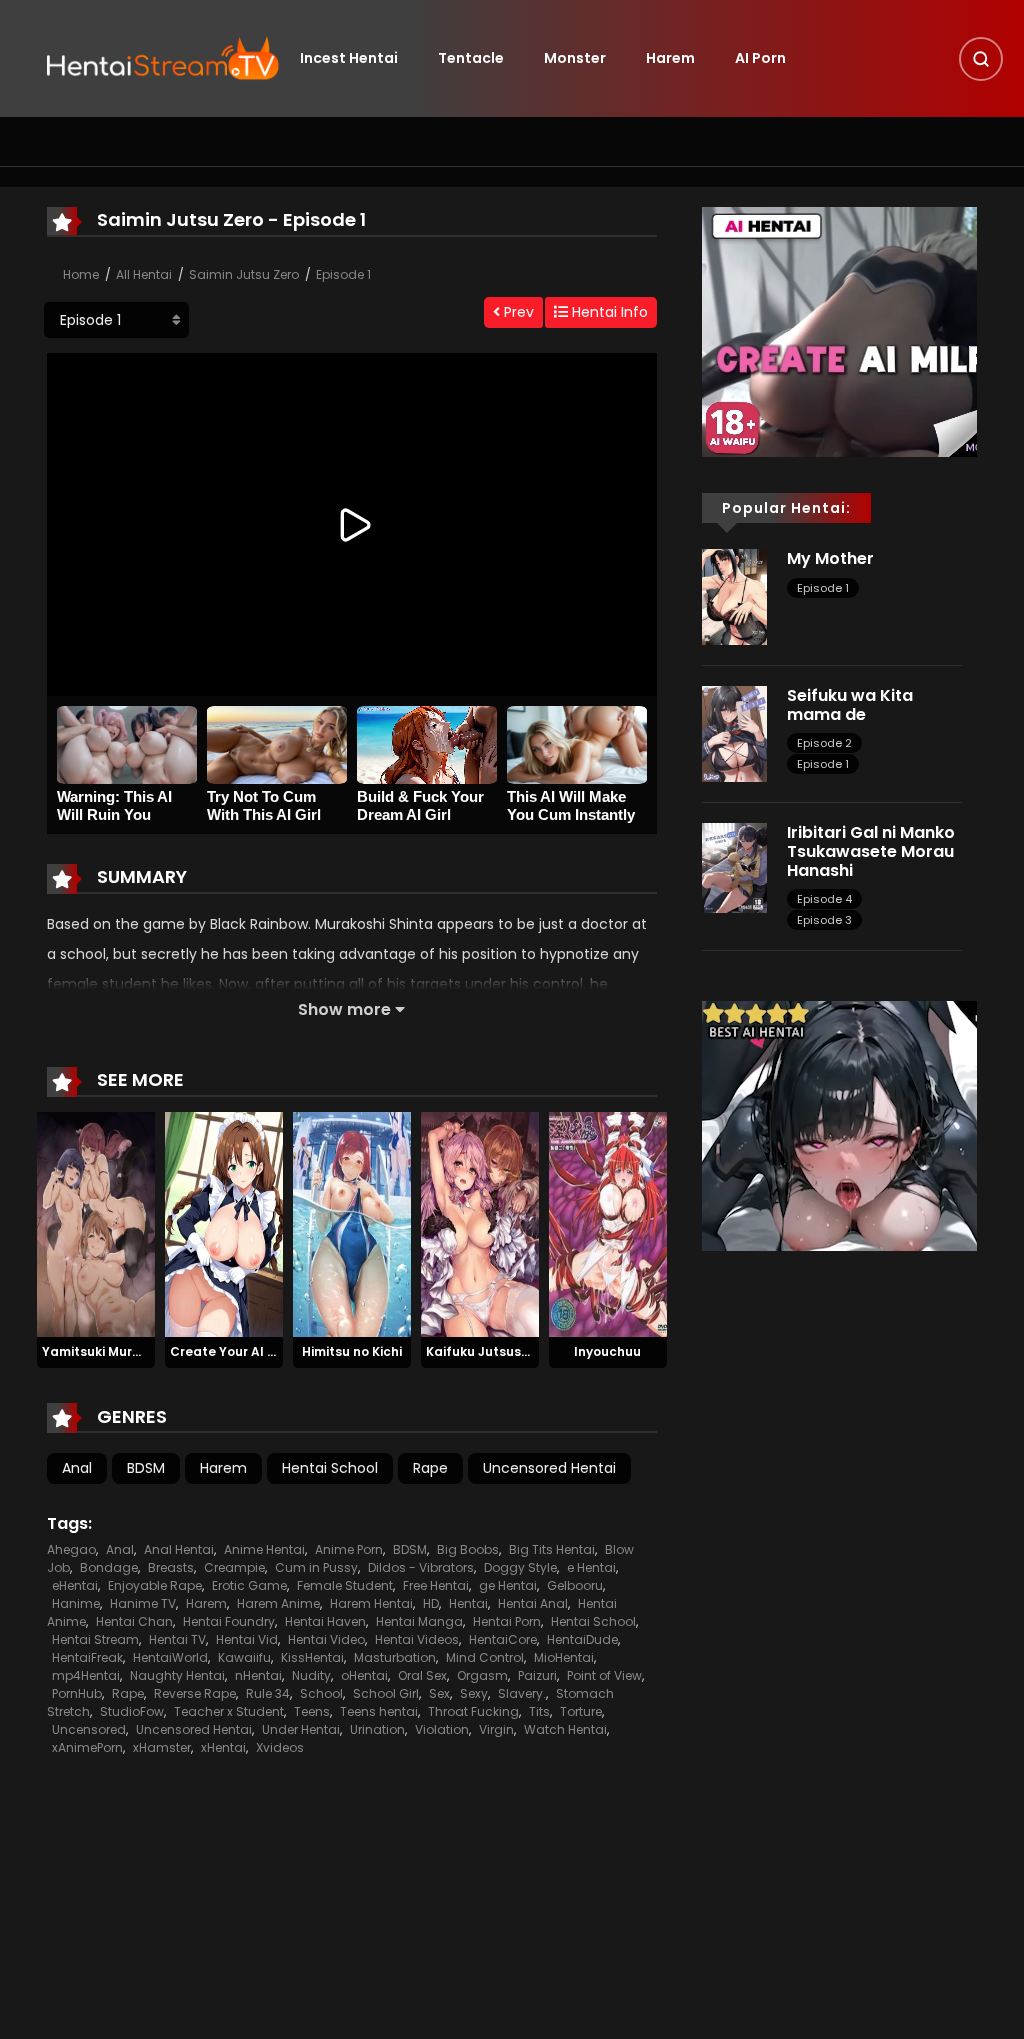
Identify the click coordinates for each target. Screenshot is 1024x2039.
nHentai (258, 1675)
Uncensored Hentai (549, 1468)
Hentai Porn (507, 1621)
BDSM (146, 1468)
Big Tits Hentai (552, 1549)
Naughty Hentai (177, 1675)
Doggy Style (520, 1567)
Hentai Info (608, 312)
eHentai (75, 1585)
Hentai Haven (325, 1621)
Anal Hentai (179, 1549)
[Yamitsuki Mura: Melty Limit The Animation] (96, 1224)
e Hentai (591, 1567)
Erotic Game (249, 1585)
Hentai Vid (247, 1639)
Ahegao (71, 1549)
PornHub (77, 1693)
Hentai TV (177, 1639)
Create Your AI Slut (231, 1351)
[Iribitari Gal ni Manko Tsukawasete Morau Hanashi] (734, 867)
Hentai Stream (95, 1639)
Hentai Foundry (229, 1621)
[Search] (981, 59)
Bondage (109, 1567)
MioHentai (564, 1657)
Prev (517, 312)
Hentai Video (326, 1639)
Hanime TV (143, 1603)
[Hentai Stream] (163, 57)
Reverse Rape (195, 1693)
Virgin (496, 1729)
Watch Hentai (565, 1729)
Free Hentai (436, 1585)
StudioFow (132, 1711)
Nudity (311, 1675)
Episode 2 (824, 743)
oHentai (364, 1675)
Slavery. (522, 1693)
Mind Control (485, 1657)
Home (81, 274)
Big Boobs (468, 1549)
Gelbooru (575, 1585)
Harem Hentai (371, 1603)
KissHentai (312, 1657)
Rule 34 (268, 1693)
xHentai (223, 1747)
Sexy (474, 1693)
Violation (442, 1729)
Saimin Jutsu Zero (244, 274)
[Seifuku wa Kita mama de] (734, 733)
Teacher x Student (229, 1711)
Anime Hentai (264, 1549)
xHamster (162, 1747)
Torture (581, 1711)
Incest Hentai (349, 58)
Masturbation (395, 1657)
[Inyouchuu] (608, 1224)
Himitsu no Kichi (352, 1351)
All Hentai (144, 274)
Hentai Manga (419, 1621)
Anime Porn (349, 1549)
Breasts (171, 1567)
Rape (430, 1468)
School (321, 1693)
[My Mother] (734, 596)
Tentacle (471, 58)
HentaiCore (503, 1639)
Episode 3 (824, 920)
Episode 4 (824, 899)
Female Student (345, 1585)
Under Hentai (301, 1729)
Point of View (604, 1675)
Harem (670, 58)
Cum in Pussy (316, 1567)
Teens (312, 1711)
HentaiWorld (170, 1657)
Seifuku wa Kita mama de (850, 705)
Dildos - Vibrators (421, 1567)
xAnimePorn (87, 1747)
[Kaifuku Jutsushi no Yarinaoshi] (480, 1224)
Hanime (76, 1603)
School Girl (386, 1693)
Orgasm (482, 1675)
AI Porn (760, 58)
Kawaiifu (244, 1657)
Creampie (234, 1567)
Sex (439, 1693)
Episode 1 (343, 274)
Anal (77, 1468)
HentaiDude (582, 1639)
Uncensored (89, 1729)
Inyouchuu (607, 1351)
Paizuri (537, 1675)
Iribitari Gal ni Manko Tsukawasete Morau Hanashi (871, 851)
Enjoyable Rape (155, 1585)
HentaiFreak (87, 1657)
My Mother (830, 558)
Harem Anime (278, 1603)
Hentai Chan (134, 1621)
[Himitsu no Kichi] (352, 1224)
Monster (575, 58)
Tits (539, 1711)
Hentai (468, 1603)
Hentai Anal (533, 1603)
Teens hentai (379, 1711)
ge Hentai (508, 1585)
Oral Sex (422, 1675)
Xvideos (280, 1747)
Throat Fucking (473, 1711)
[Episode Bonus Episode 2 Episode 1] (116, 320)
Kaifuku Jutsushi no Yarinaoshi (524, 1351)
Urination (377, 1729)
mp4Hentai (86, 1675)
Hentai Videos (417, 1639)
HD (431, 1603)
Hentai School (330, 1468)
